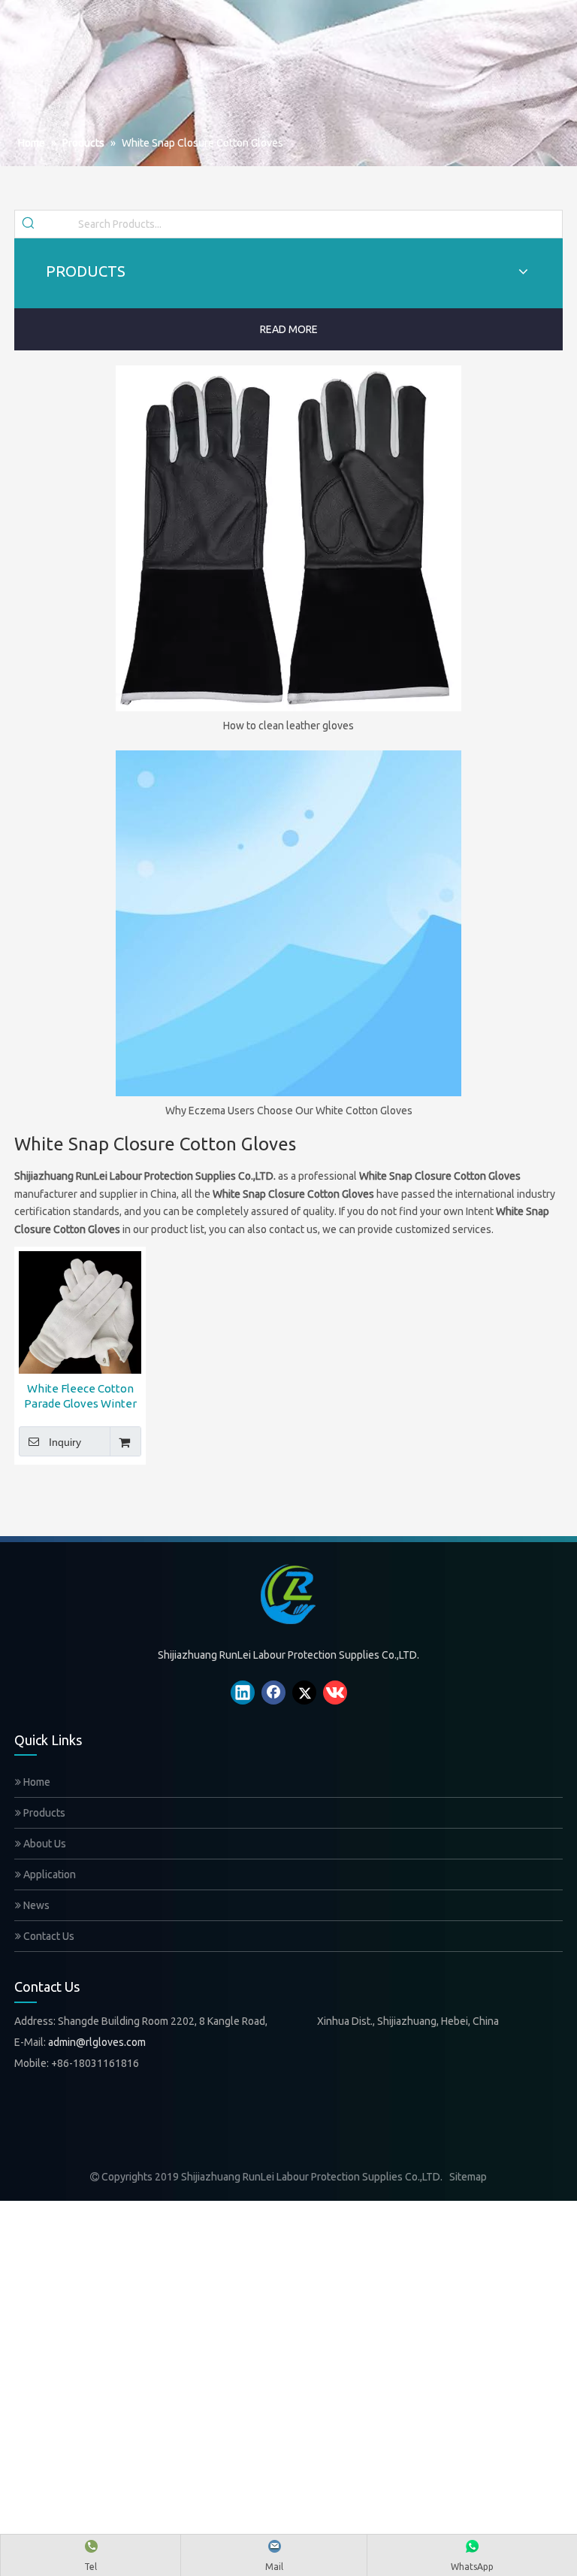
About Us (44, 1844)
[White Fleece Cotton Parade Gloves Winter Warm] (80, 1311)
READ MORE (289, 329)
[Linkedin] (243, 1693)
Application (48, 1874)
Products (43, 1813)
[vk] (335, 1693)
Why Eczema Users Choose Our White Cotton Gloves (289, 1111)
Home (36, 1782)
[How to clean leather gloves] (288, 538)
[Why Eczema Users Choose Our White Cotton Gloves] (288, 923)
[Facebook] (273, 1693)
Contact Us (48, 1936)
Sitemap (468, 2177)
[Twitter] (304, 1693)
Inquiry (65, 1442)
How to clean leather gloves (288, 726)
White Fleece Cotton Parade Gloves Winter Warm (80, 1397)
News (35, 1905)
